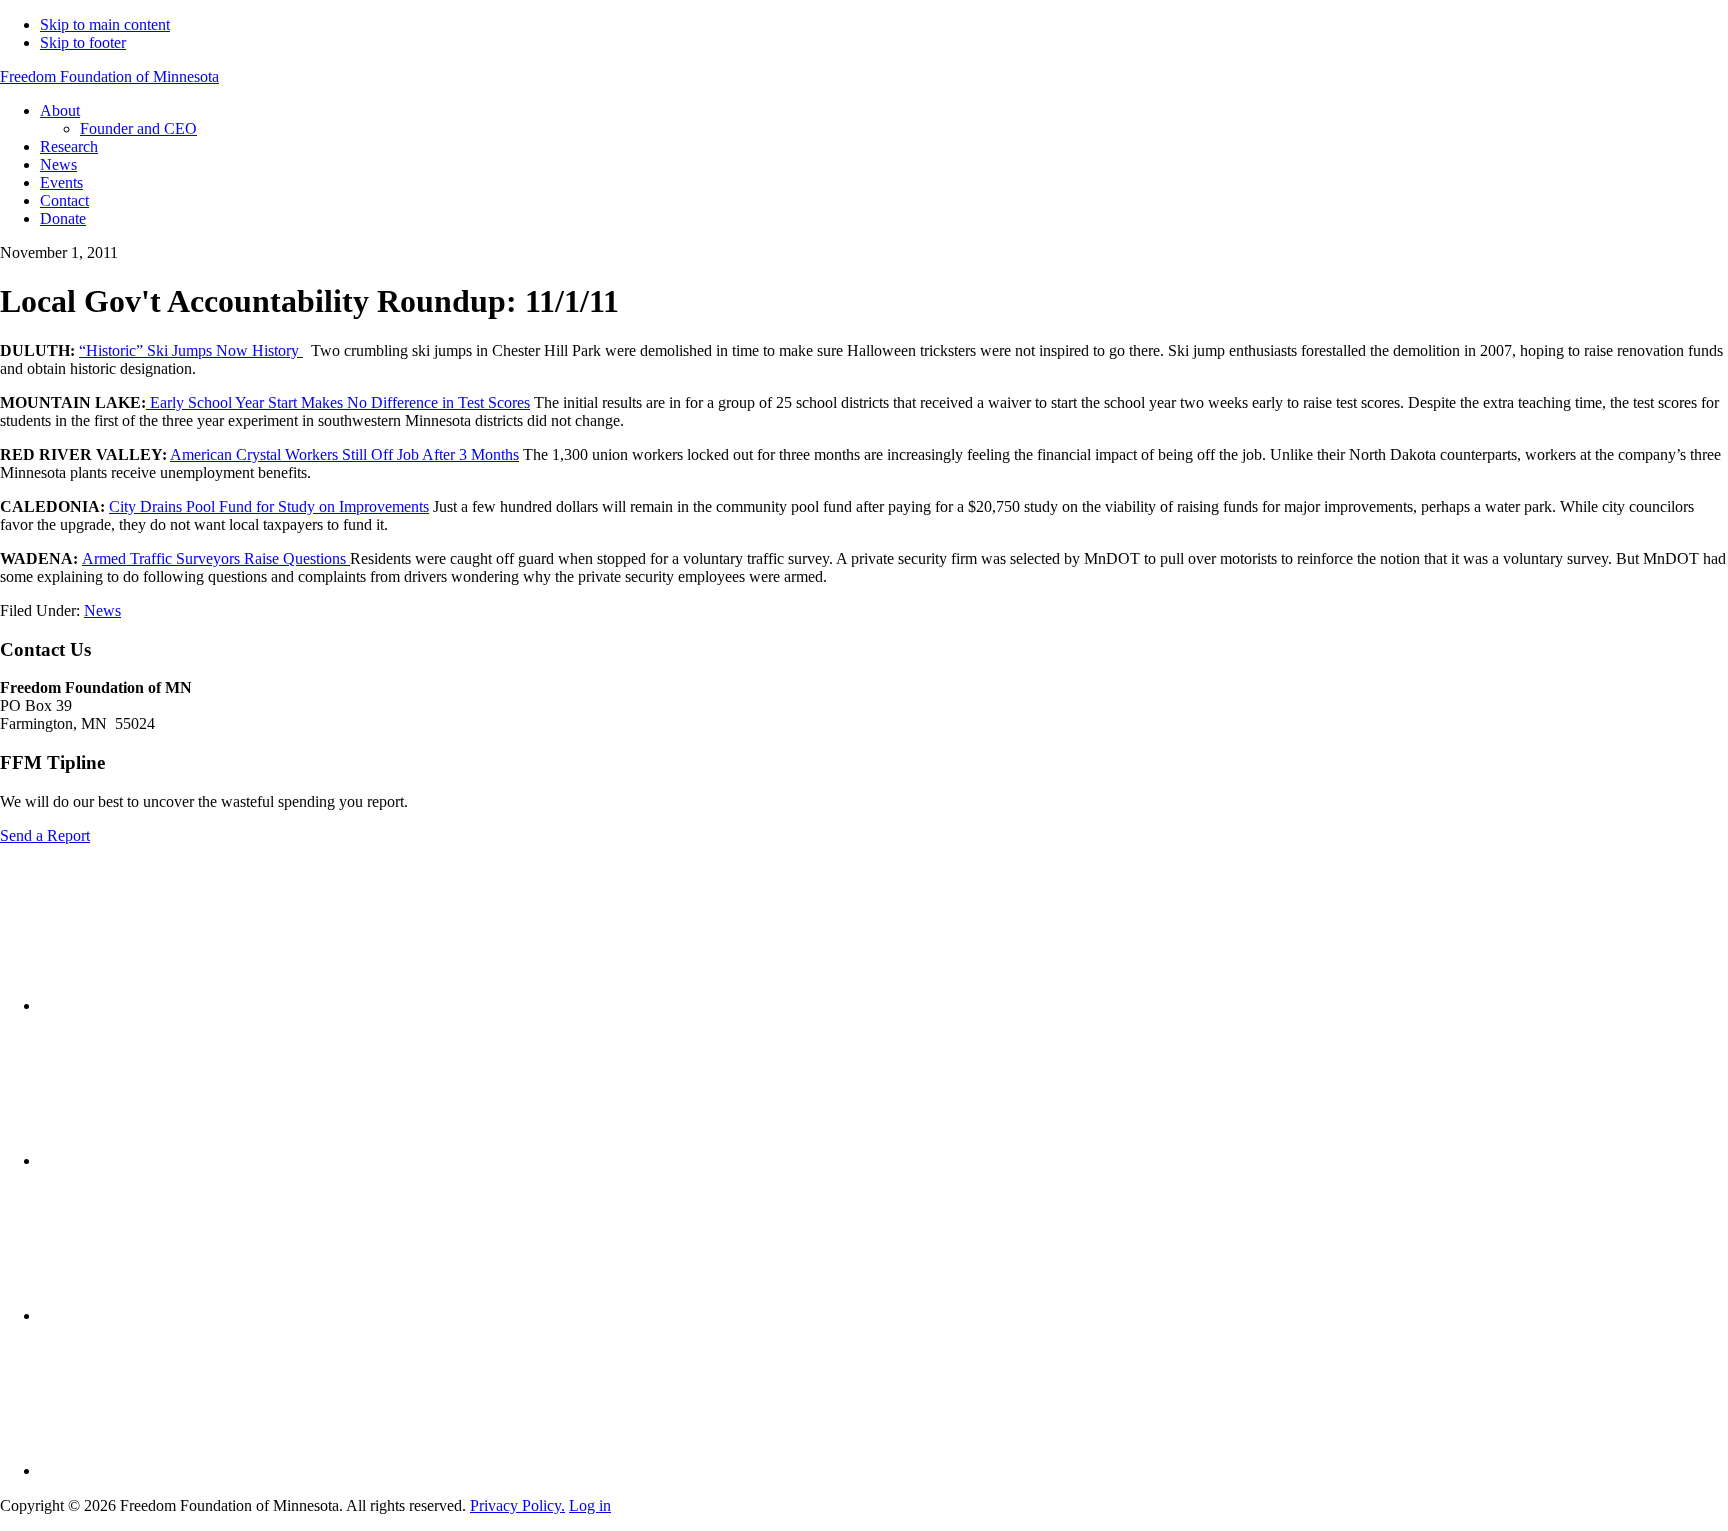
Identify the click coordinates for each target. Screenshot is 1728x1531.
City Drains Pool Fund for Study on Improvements (269, 506)
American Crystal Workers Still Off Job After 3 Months (344, 454)
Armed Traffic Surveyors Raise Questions (216, 558)
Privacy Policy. (517, 1505)
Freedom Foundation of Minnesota (109, 76)
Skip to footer (83, 42)
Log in (590, 1505)
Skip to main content (105, 24)
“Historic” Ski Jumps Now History (191, 350)
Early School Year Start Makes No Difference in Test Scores (340, 402)
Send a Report (45, 835)
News (102, 610)
